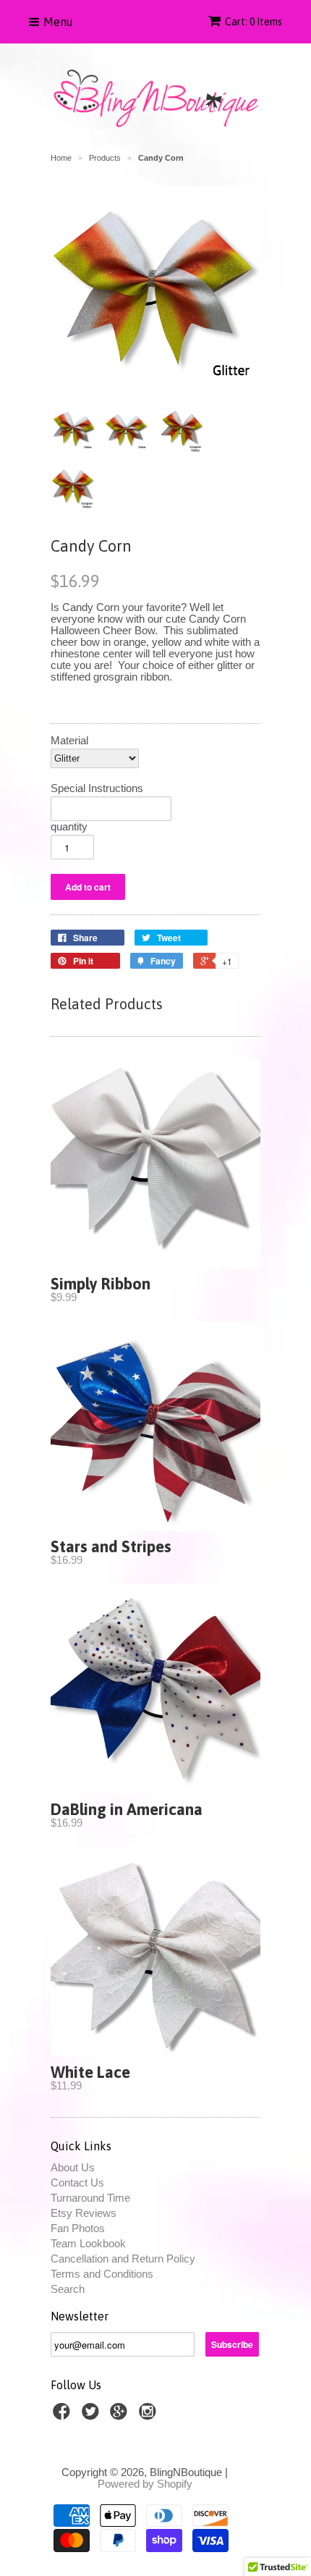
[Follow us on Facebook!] (64, 2416)
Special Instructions (97, 788)
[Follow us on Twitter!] (93, 2416)
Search (68, 2289)
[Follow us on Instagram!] (150, 2416)
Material (69, 741)
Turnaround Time (90, 2198)
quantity (69, 827)
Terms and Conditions (102, 2274)
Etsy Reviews (84, 2213)
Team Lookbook (88, 2243)
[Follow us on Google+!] (121, 2416)
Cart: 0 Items (254, 22)
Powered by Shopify (145, 2484)
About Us (73, 2167)
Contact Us (77, 2183)
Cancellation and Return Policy (123, 2259)
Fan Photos (78, 2228)
